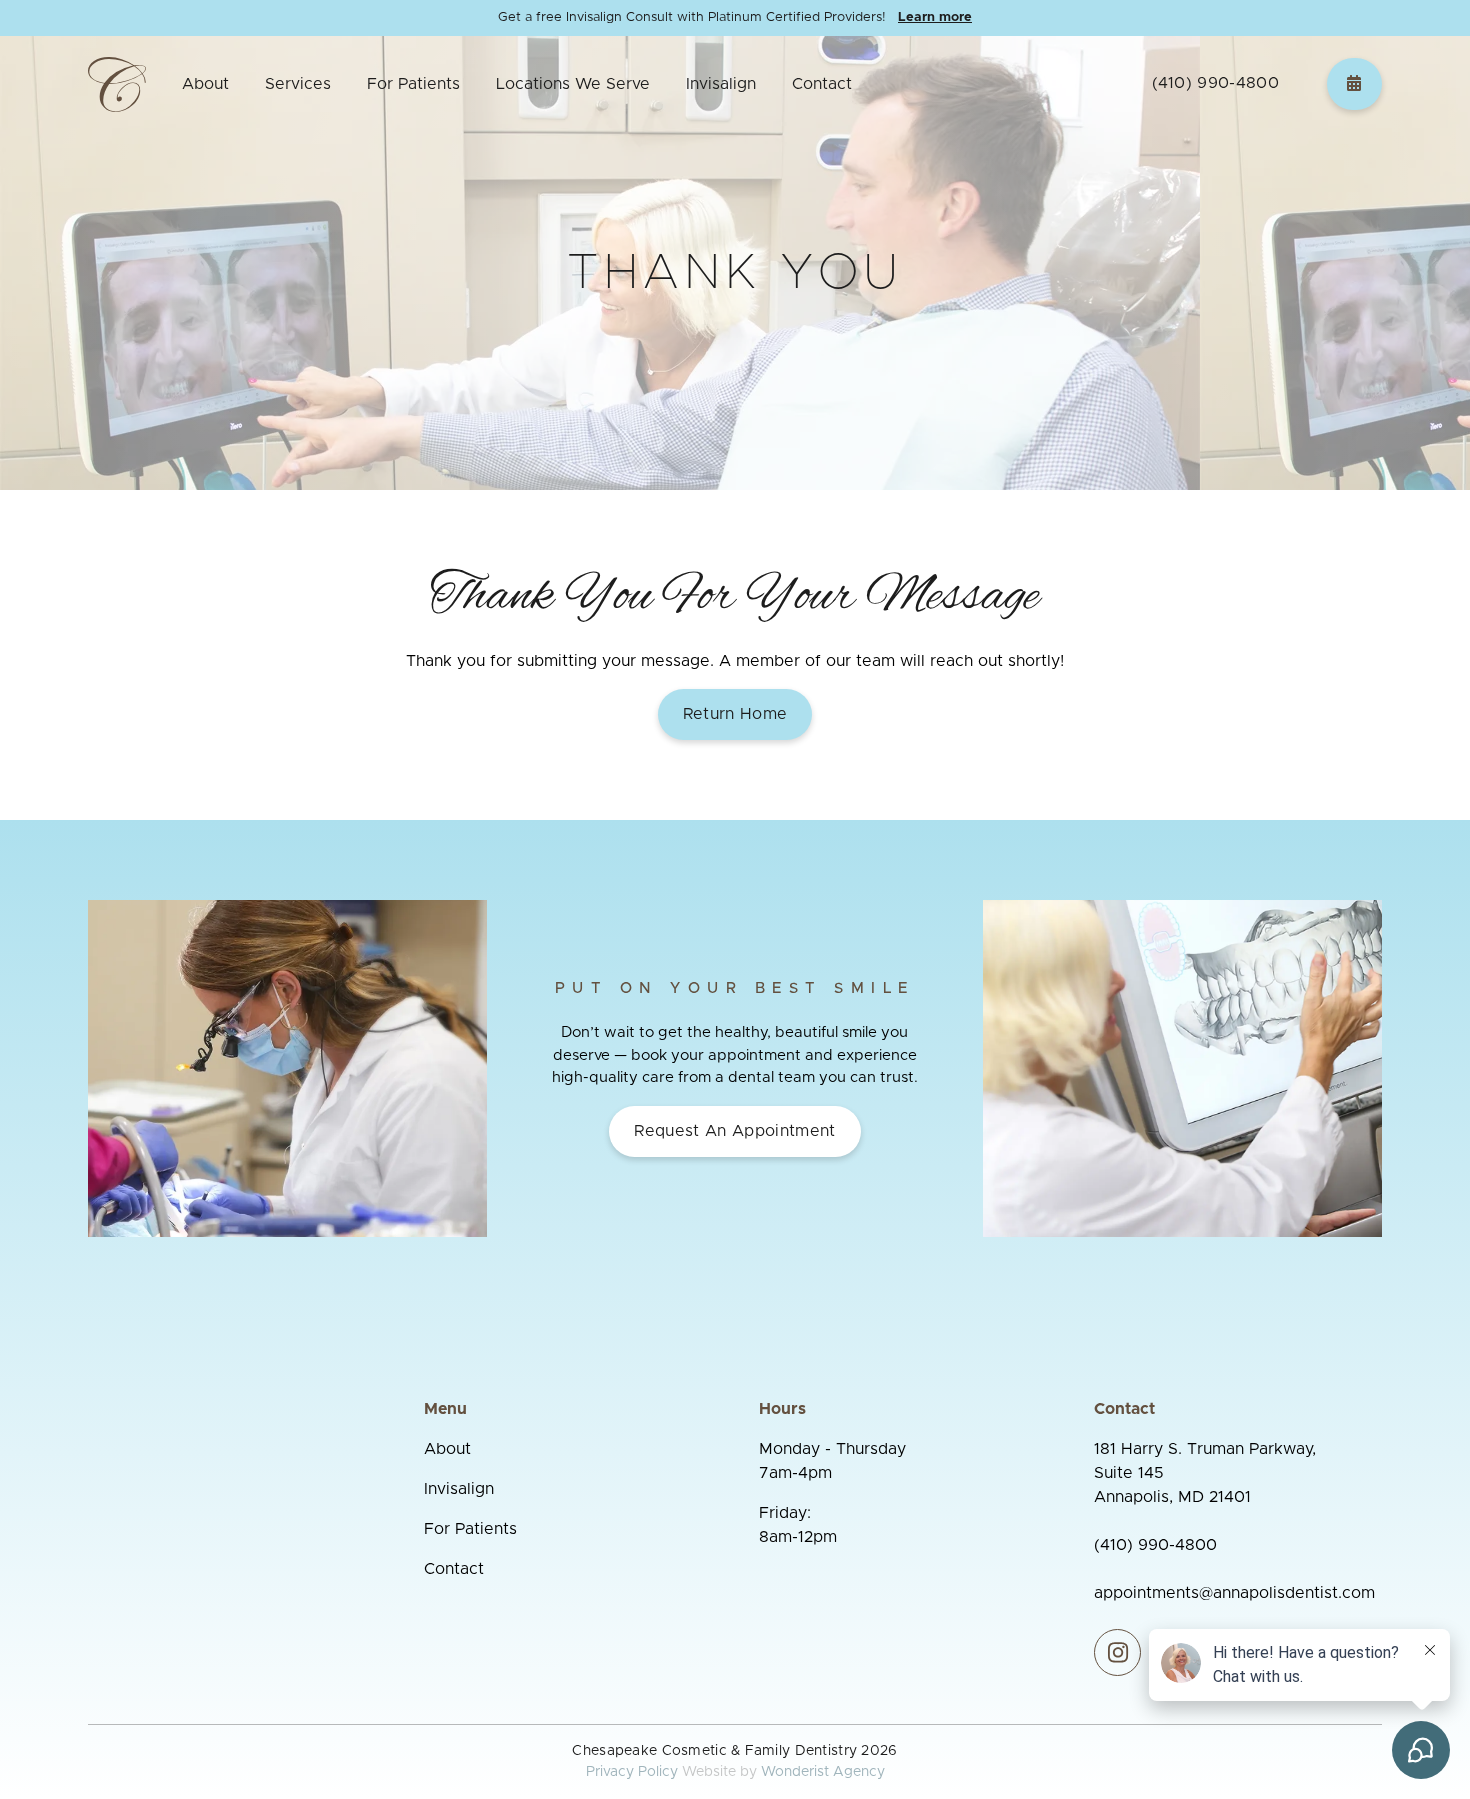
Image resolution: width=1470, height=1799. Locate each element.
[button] (205, 84)
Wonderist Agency (823, 1772)
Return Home (735, 714)
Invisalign (721, 84)
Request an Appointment (734, 1131)
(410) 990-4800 (1215, 83)
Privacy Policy (632, 1772)
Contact (822, 84)
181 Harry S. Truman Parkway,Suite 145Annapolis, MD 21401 (1205, 1473)
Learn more (935, 17)
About (447, 1449)
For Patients (470, 1529)
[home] (117, 83)
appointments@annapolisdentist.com (1234, 1593)
